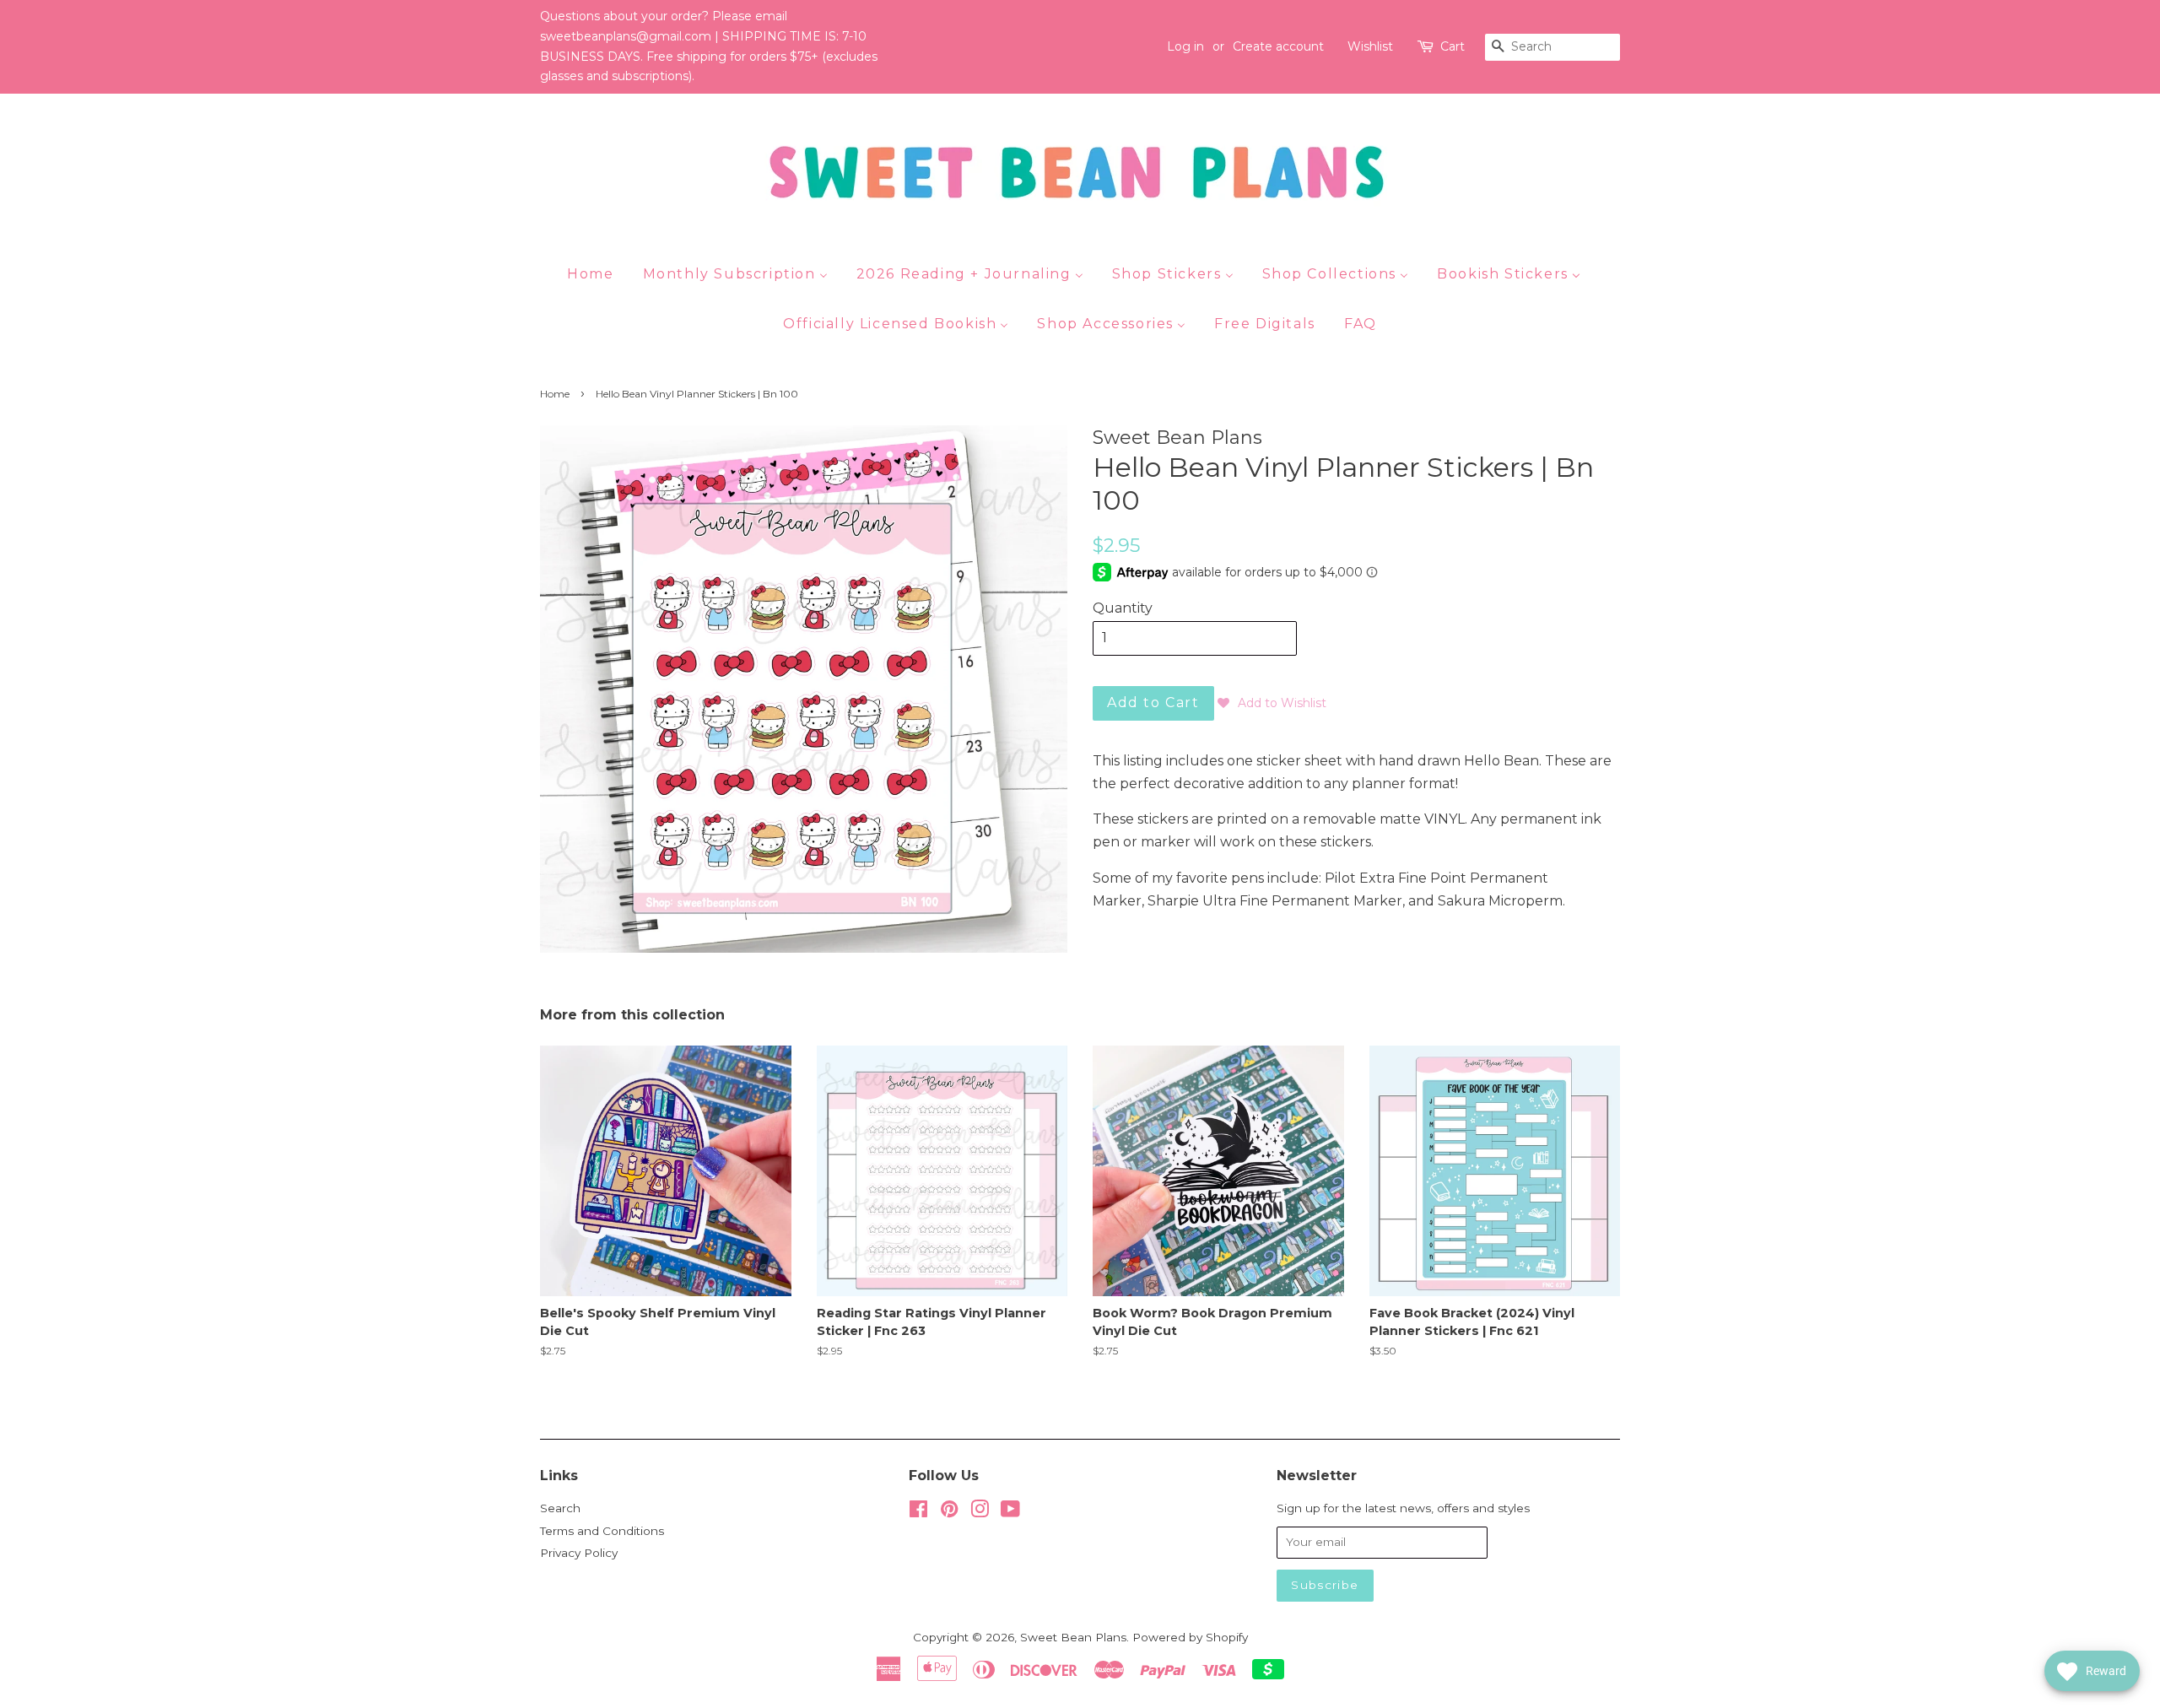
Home (555, 394)
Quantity (1123, 608)
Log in (1185, 46)
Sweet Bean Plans (1073, 1637)
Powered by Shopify (1190, 1637)
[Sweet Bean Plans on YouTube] (1010, 1512)
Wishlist (1370, 46)
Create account (1278, 46)
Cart (1453, 46)
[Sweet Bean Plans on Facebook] (918, 1512)
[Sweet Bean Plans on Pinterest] (949, 1512)
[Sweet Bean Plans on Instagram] (980, 1512)
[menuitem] (597, 273)
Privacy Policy (579, 1553)
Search (560, 1508)
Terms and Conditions (602, 1531)
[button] (1272, 703)
